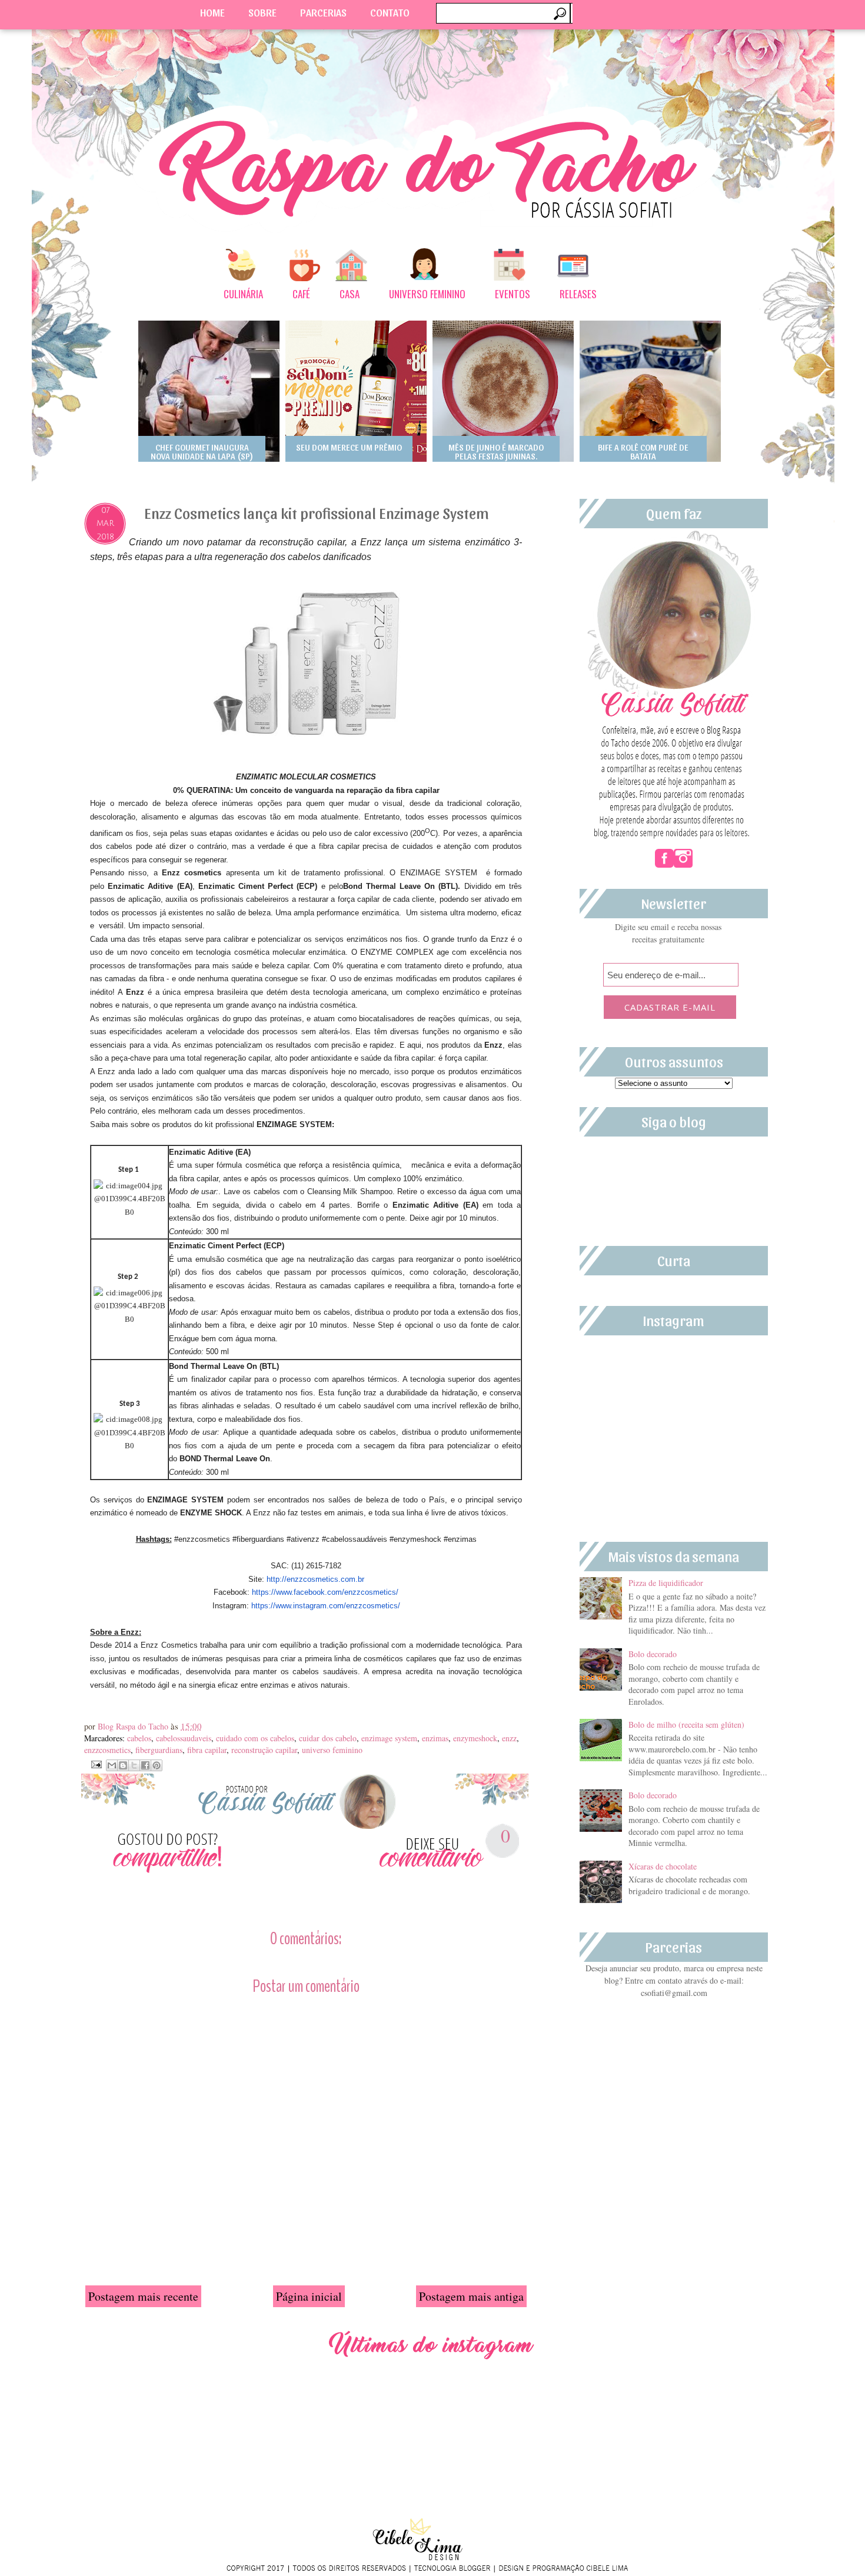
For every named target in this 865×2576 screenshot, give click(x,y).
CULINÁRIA (243, 294)
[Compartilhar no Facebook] (145, 1765)
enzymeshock (475, 1738)
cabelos (139, 1738)
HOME (212, 12)
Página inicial (309, 2296)
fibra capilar (207, 1750)
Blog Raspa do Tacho (134, 1726)
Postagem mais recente (143, 2296)
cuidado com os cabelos (255, 1738)
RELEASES (578, 294)
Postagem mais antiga (471, 2296)
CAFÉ (301, 294)
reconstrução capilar (264, 1750)
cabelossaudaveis (184, 1738)
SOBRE (262, 12)
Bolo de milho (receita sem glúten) (686, 1724)
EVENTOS (513, 294)
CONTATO (390, 12)
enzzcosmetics (107, 1750)
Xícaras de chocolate (663, 1866)
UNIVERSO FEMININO (427, 294)
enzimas (435, 1738)
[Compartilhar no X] (134, 1765)
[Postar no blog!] (123, 1765)
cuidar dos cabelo (328, 1738)
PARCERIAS (323, 12)
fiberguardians (159, 1750)
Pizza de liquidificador (666, 1583)
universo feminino (332, 1750)
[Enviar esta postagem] (95, 1763)
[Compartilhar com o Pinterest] (157, 1765)
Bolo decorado (653, 1654)
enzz (509, 1738)
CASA (350, 294)
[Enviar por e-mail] (112, 1765)
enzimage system (389, 1738)
